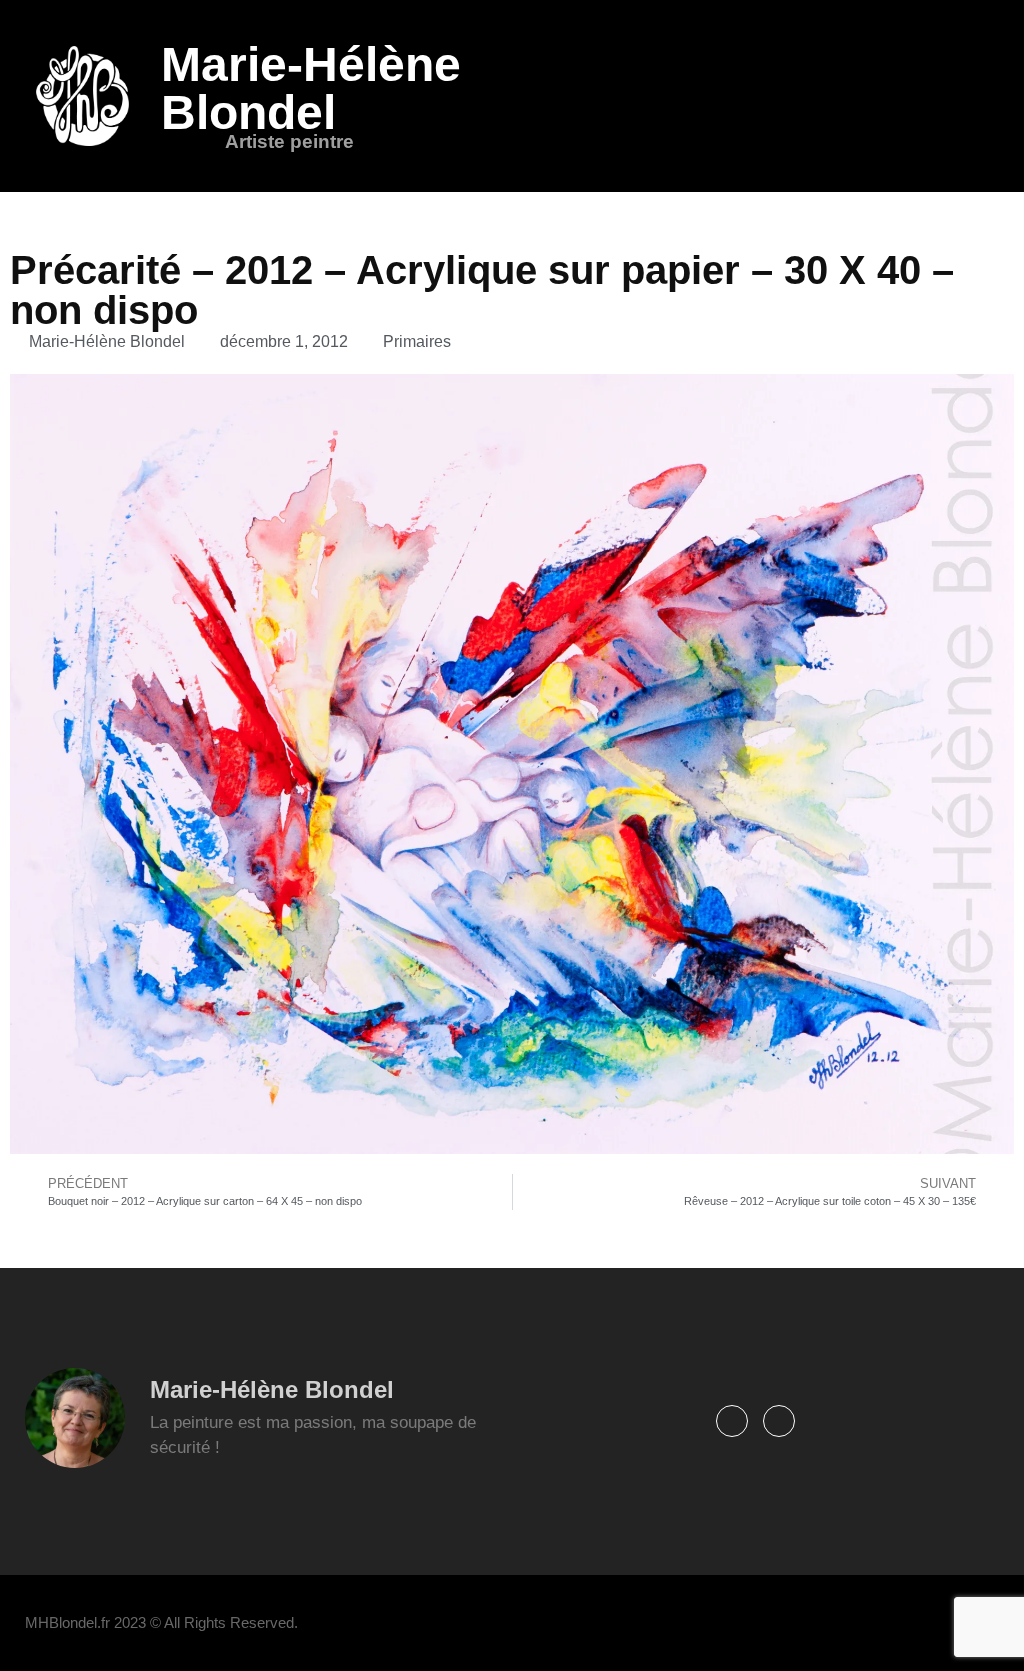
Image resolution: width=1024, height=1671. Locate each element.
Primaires (417, 341)
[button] (985, 96)
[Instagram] (779, 1421)
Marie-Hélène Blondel (311, 88)
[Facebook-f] (732, 1421)
